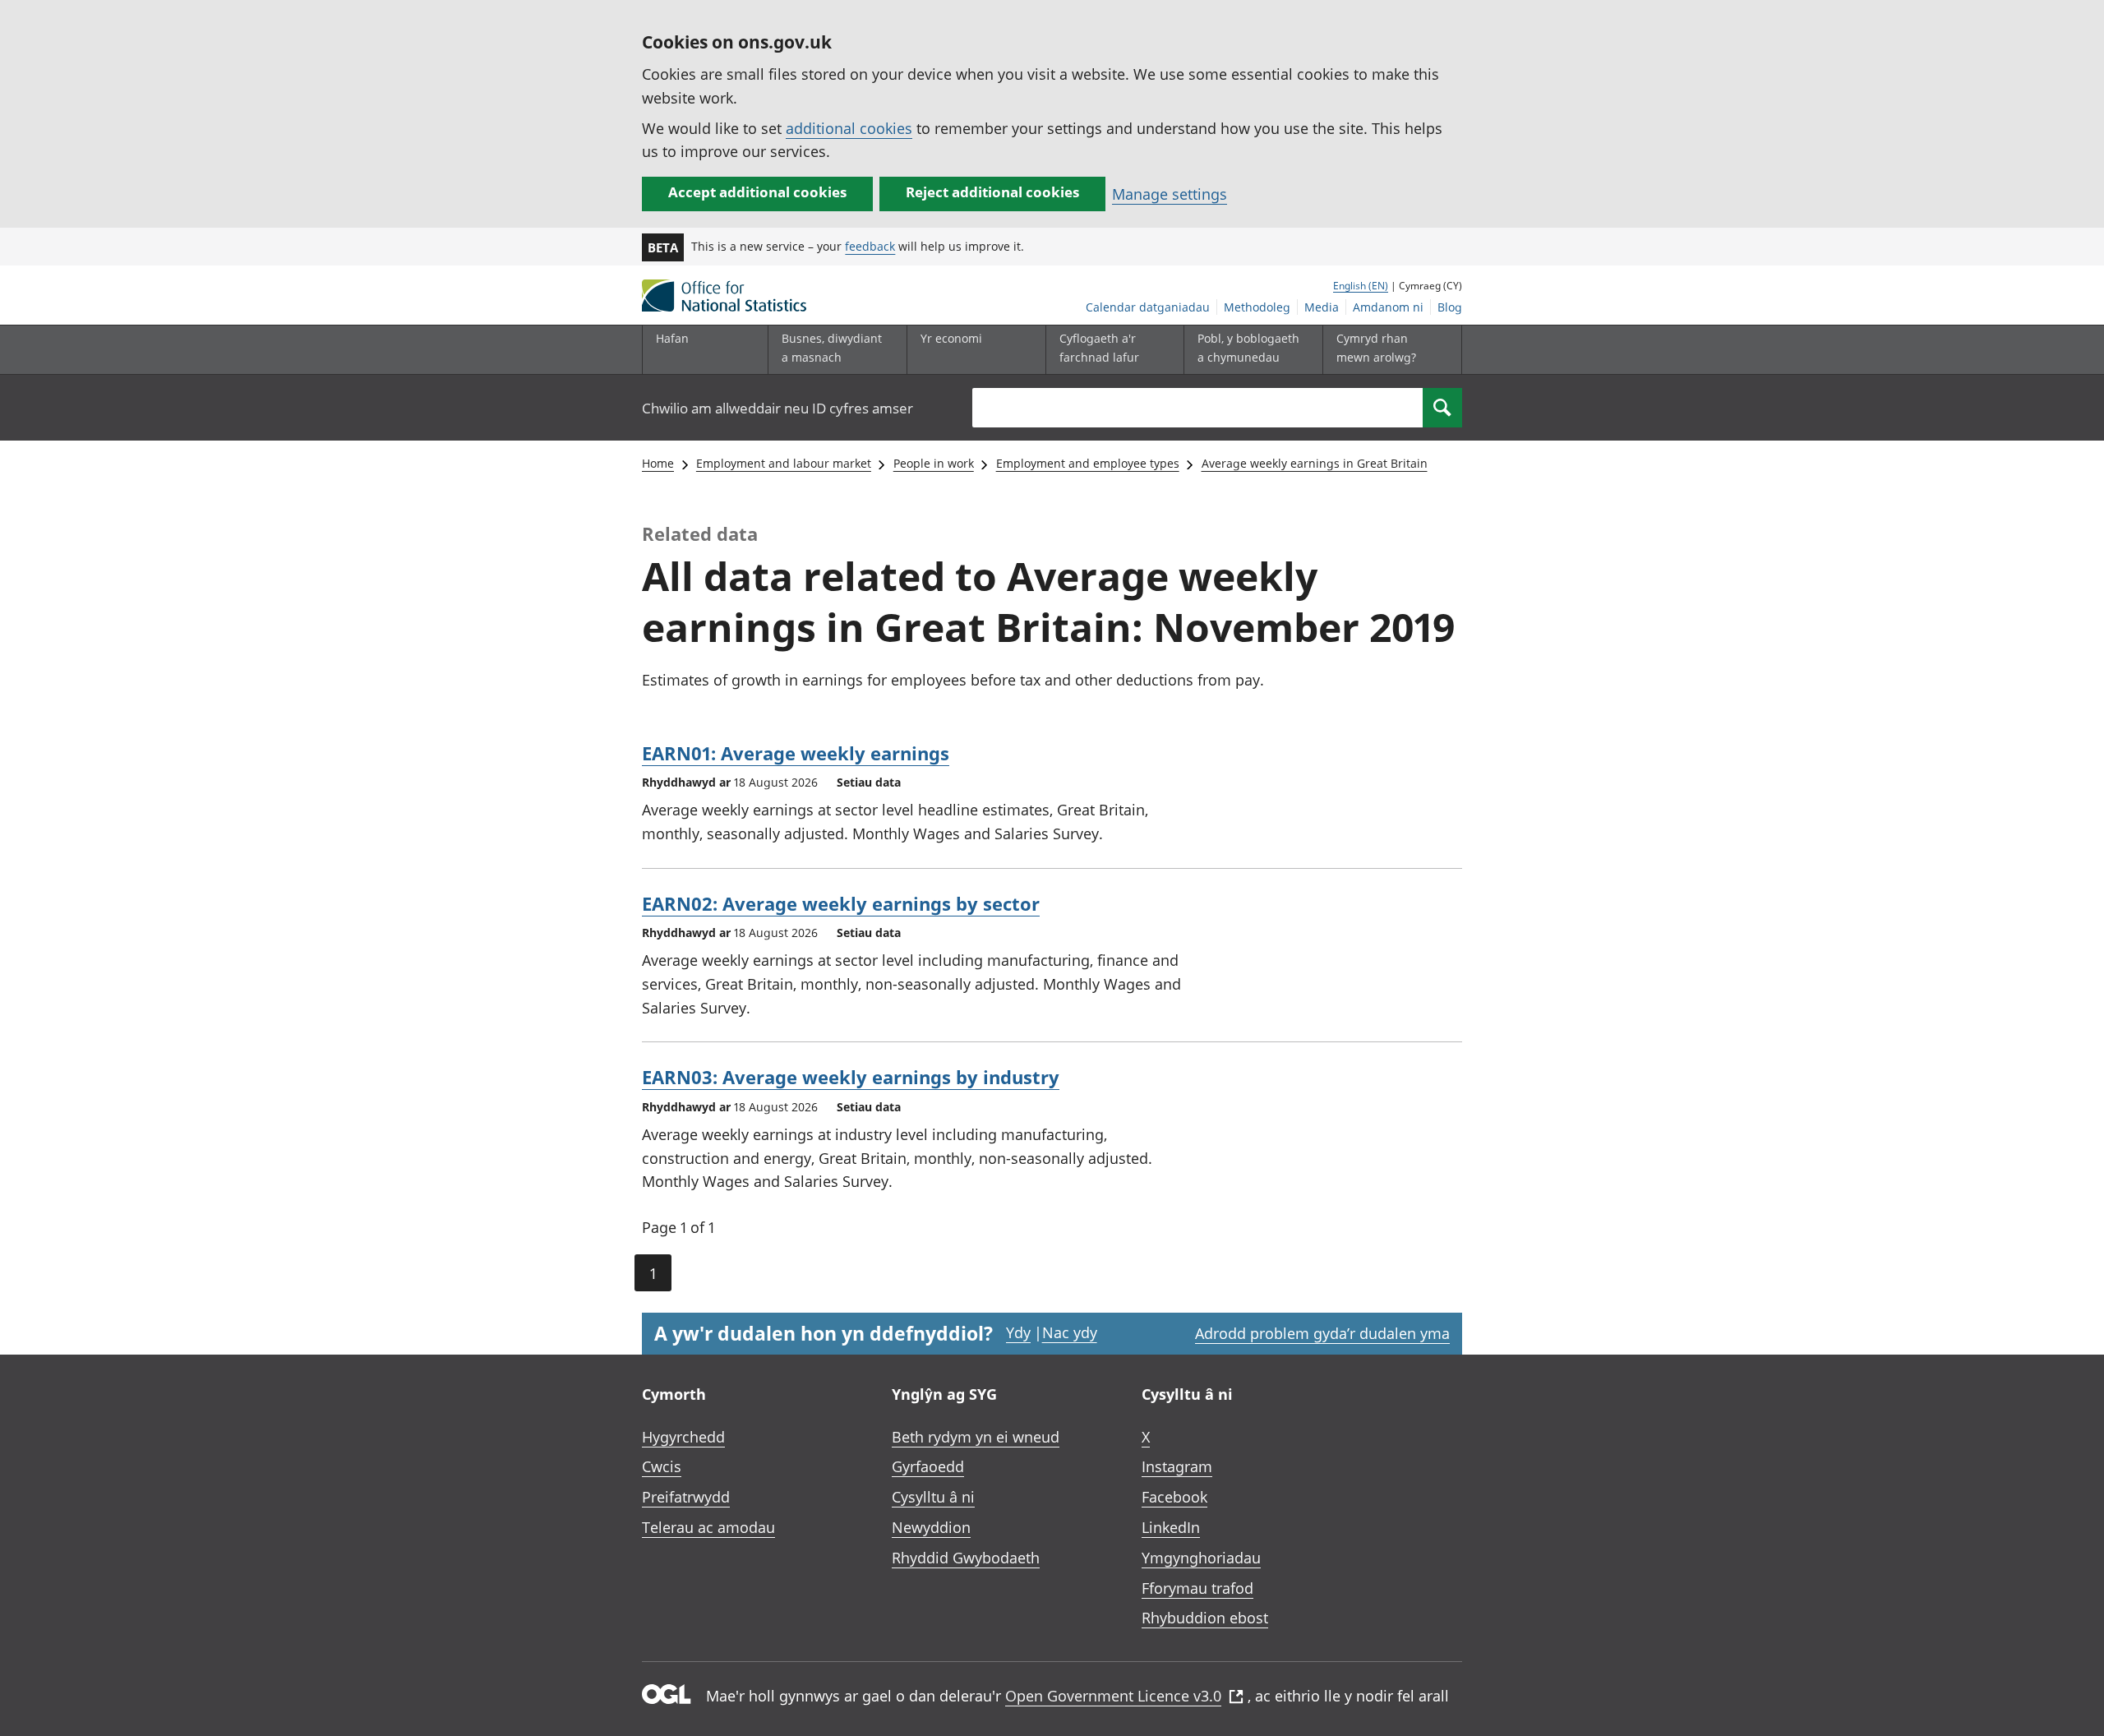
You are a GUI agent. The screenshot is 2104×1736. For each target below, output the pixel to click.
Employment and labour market (784, 463)
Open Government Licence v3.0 (1113, 1696)
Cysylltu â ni (933, 1497)
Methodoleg (1257, 307)
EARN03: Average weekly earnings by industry (851, 1077)
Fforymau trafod (1197, 1588)
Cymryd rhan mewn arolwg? (1376, 347)
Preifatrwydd (686, 1497)
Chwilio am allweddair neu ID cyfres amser (777, 408)
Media (1322, 307)
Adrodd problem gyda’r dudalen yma (1322, 1333)
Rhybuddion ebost (1205, 1618)
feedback (870, 246)
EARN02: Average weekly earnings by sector (841, 903)
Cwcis (662, 1466)
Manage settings (1170, 194)
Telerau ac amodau (708, 1527)
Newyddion (931, 1527)
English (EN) (1361, 286)
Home (658, 463)
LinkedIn (1171, 1527)
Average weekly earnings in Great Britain (1315, 463)
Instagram (1177, 1466)
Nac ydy (1070, 1332)
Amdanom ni (1388, 307)
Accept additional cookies (757, 192)
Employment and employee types (1088, 463)
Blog (1450, 307)
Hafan (672, 338)
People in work (934, 463)
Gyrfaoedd (928, 1466)
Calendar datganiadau (1148, 307)
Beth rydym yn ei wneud (976, 1437)
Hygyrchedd (683, 1437)
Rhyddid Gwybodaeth (966, 1558)
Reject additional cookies (992, 192)
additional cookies (849, 128)
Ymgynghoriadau (1201, 1558)
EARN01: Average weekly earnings (796, 753)
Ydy (1018, 1332)
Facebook (1174, 1497)
